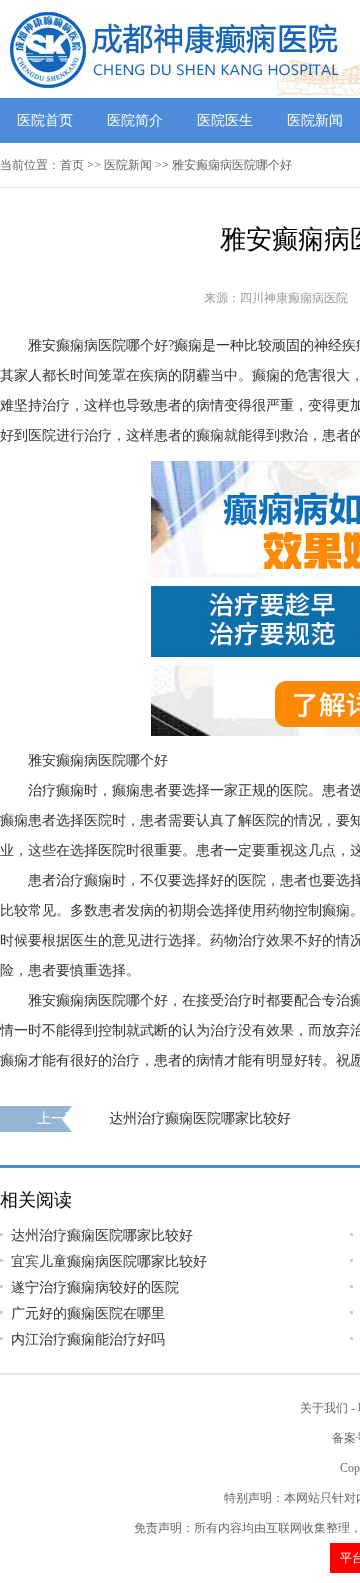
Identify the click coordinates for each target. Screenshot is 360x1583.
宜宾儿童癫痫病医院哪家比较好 (109, 1261)
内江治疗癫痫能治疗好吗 (88, 1339)
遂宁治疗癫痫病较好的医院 (95, 1287)
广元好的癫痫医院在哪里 (88, 1313)
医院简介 (135, 120)
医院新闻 (315, 120)
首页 (72, 165)
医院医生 (225, 120)
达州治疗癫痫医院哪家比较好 (200, 1118)
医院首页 (45, 120)
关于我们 (324, 1408)
